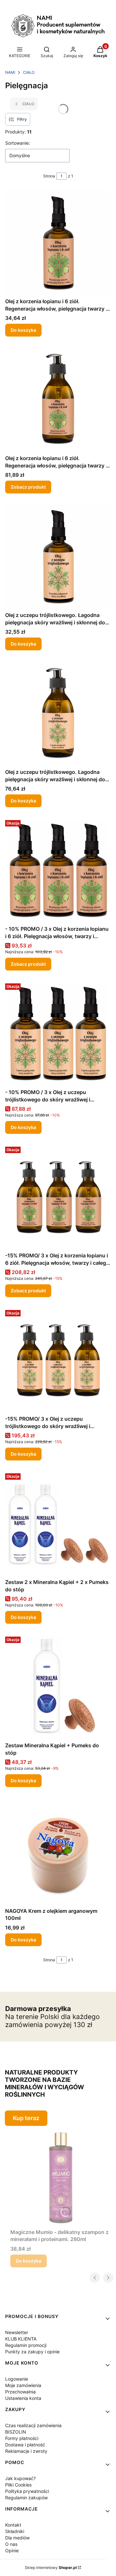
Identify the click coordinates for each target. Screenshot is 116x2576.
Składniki (15, 2531)
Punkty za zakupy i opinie (32, 2352)
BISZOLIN (16, 2432)
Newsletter (17, 2332)
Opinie (12, 2550)
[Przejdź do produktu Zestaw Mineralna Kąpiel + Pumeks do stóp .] (58, 1687)
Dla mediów (17, 2538)
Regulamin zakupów (26, 2498)
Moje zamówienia (23, 2385)
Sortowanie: (18, 143)
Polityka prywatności (27, 2491)
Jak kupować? (20, 2478)
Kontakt (13, 2525)
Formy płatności (22, 2438)
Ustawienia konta (23, 2398)
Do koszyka (23, 330)
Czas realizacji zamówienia (33, 2425)
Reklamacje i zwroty (26, 2451)
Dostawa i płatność (25, 2445)
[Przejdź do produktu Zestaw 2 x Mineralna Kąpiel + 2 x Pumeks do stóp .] (58, 1523)
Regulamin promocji (26, 2345)
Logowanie (17, 2379)
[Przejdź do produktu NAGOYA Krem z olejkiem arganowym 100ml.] (58, 1851)
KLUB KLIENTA (21, 2339)
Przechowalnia (20, 2392)
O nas (11, 2544)
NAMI (10, 72)
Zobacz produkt (28, 487)
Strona (49, 176)
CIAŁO (29, 72)
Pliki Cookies (18, 2485)
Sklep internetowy (51, 2567)
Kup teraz (26, 2118)
